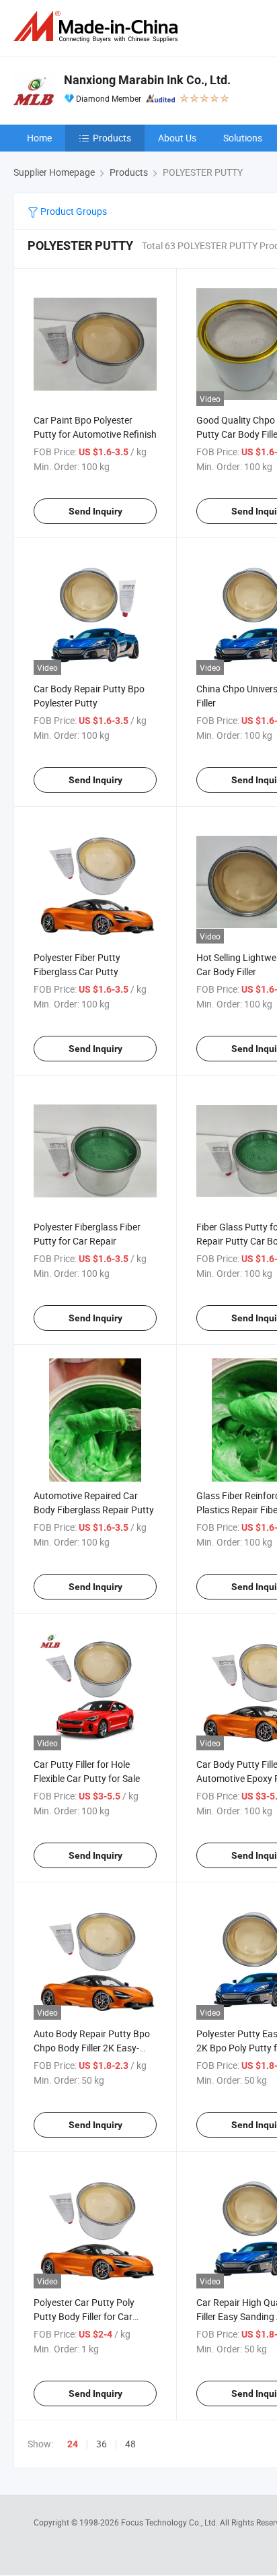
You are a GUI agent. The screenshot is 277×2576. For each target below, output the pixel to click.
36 (102, 2444)
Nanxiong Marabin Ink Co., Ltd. (147, 80)
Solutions (243, 138)
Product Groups (73, 211)
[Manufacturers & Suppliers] (98, 27)
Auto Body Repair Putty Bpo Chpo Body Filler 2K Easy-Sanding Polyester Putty (92, 2048)
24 (73, 2444)
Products (112, 138)
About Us (177, 138)
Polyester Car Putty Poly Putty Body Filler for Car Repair (84, 2316)
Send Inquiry (95, 511)
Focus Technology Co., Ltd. (170, 2522)
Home (39, 138)
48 (130, 2444)
